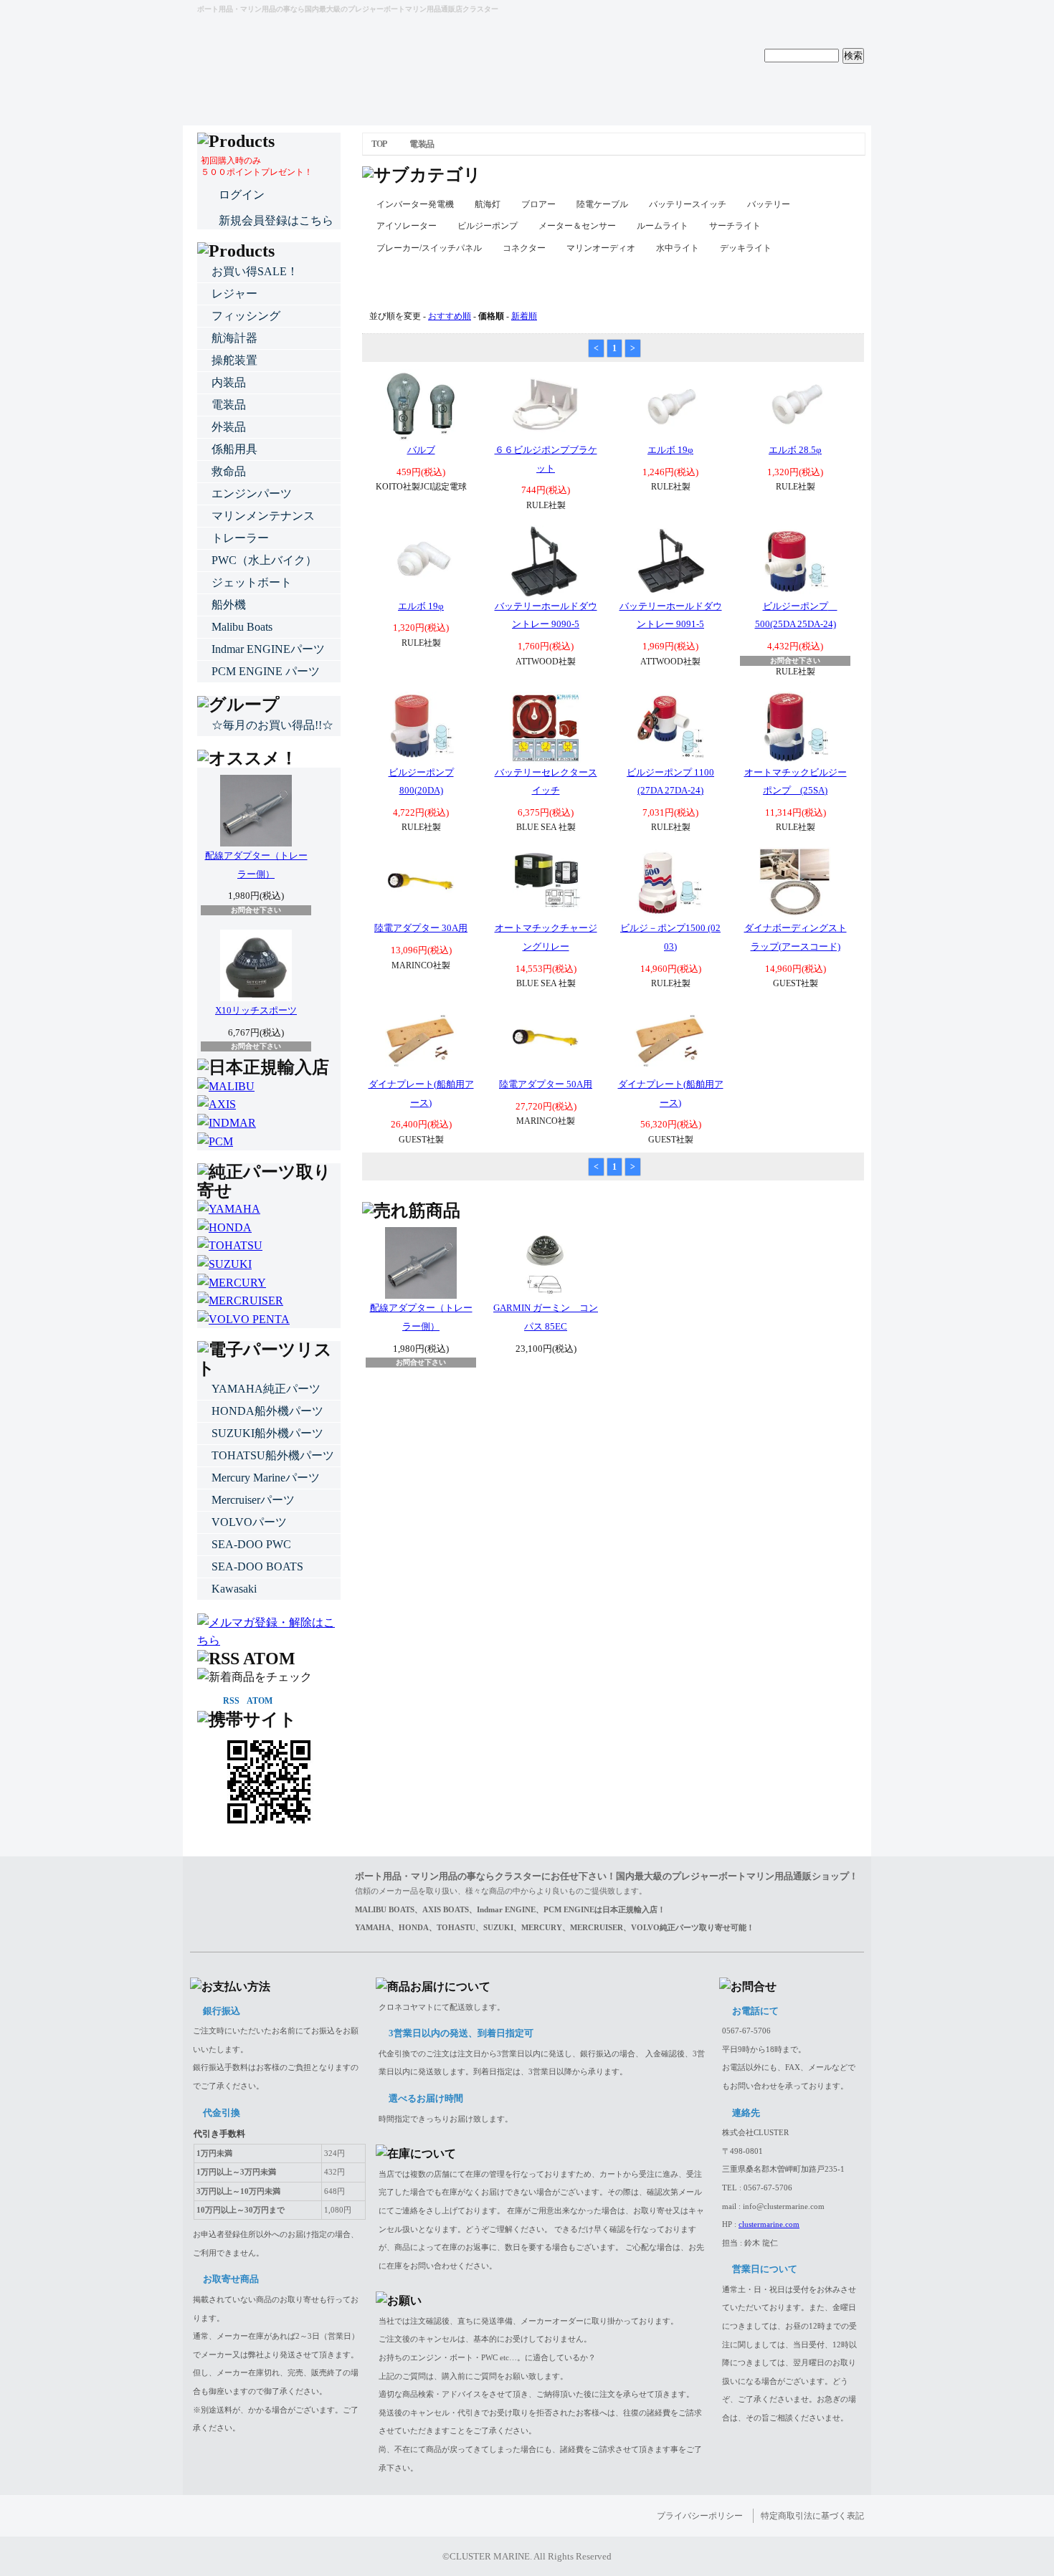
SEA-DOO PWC (251, 1544)
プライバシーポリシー (700, 2516)
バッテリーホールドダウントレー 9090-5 (546, 615)
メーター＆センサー (577, 226)
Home (269, 97)
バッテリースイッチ (688, 204)
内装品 (229, 382)
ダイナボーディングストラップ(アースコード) (796, 937)
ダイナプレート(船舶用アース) (421, 1093)
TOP (379, 144)
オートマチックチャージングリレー (546, 937)
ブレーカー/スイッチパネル (429, 248)
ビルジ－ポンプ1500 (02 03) (670, 937)
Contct (785, 97)
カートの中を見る (821, 14)
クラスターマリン (262, 35)
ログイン (242, 195)
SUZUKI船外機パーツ (267, 1433)
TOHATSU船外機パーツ (273, 1455)
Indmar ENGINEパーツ (268, 649)
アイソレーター (407, 226)
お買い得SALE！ (255, 271)
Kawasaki (234, 1589)
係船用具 (234, 449)
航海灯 (488, 204)
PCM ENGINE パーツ (266, 671)
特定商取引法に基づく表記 (812, 2516)
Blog (613, 97)
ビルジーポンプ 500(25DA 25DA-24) (796, 615)
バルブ (421, 450)
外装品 (229, 427)
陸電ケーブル (602, 204)
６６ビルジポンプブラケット (546, 459)
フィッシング (246, 316)
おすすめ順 (450, 316)
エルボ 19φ (670, 450)
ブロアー (538, 204)
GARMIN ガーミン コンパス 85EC (546, 1317)
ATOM (260, 1701)
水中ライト (678, 248)
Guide (441, 97)
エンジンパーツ (252, 493)
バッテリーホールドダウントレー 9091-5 (671, 615)
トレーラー (240, 538)
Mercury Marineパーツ (266, 1478)
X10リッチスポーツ (256, 1010)
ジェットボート (252, 582)
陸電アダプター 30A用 (421, 928)
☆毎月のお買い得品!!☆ (272, 725)
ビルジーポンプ (488, 226)
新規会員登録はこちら (276, 220)
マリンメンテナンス (263, 516)
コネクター (524, 248)
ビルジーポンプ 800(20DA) (421, 782)
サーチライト (735, 226)
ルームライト (663, 226)
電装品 (421, 144)
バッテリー (769, 204)
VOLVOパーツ (249, 1522)
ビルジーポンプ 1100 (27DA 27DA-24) (670, 782)
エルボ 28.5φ (795, 450)
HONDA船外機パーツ (267, 1411)
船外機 (229, 605)
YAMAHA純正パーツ (266, 1389)
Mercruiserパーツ (253, 1500)
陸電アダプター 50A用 (546, 1084)
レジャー (234, 294)
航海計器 (234, 338)
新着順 (524, 316)
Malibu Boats (242, 627)
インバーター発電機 (415, 204)
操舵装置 (234, 360)
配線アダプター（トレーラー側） (421, 1317)
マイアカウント (721, 14)
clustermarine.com (769, 2224)
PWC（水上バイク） (264, 560)
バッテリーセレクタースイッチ (546, 782)
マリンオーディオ (601, 248)
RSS (231, 1701)
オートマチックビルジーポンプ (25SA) (796, 782)
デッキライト (746, 248)
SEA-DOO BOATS (257, 1566)
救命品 (229, 471)
